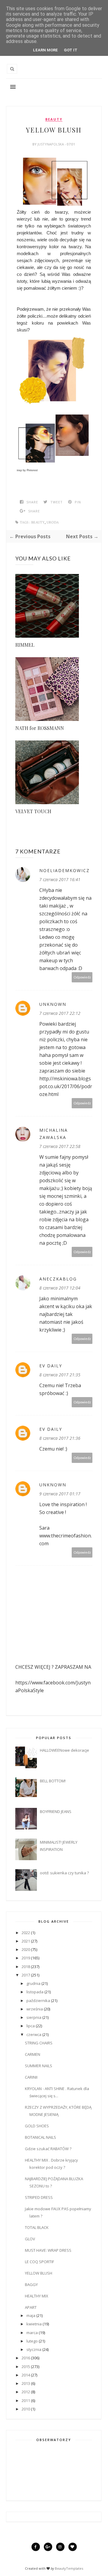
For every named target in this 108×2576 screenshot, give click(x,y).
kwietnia (34, 2324)
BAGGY (31, 2285)
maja (31, 2315)
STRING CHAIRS (39, 2043)
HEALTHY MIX (37, 2296)
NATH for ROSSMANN (40, 728)
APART (31, 2307)
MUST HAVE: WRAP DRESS (48, 2250)
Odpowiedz (82, 977)
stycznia (34, 2349)
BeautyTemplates (69, 2568)
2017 (26, 1975)
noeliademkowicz (64, 870)
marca (32, 2333)
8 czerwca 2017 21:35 (60, 1375)
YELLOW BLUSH (39, 2273)
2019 (26, 1958)
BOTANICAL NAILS (40, 2137)
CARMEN (33, 2054)
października (38, 2001)
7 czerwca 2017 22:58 (60, 1146)
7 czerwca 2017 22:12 (60, 1013)
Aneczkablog (58, 1279)
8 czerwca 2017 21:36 (60, 1438)
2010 (26, 2409)
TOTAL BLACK (37, 2227)
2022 (26, 1933)
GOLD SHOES (37, 2126)
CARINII (31, 2077)
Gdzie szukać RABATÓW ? (48, 2149)
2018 (26, 1967)
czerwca (34, 2034)
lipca (31, 2026)
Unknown (53, 1004)
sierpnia (34, 2017)
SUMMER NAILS (39, 2066)
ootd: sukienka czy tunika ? (64, 1873)
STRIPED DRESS (39, 2197)
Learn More (45, 50)
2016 (26, 2358)
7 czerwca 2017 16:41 (60, 879)
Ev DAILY (51, 1366)
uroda (53, 522)
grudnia (33, 1983)
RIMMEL (25, 645)
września (35, 2009)
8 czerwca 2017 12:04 (60, 1288)
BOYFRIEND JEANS (56, 1811)
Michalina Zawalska (54, 1134)
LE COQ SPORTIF (39, 2262)
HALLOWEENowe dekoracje (64, 1750)
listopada (35, 1992)
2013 (26, 2383)
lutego (32, 2341)
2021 (26, 1941)
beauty (54, 119)
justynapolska (51, 144)
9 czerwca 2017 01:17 (60, 1494)
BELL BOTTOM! (53, 1781)
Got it (71, 50)
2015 (26, 2367)
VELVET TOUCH (33, 811)
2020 (26, 1949)
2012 (26, 2392)
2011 (26, 2401)
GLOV (30, 2239)
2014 (26, 2375)
